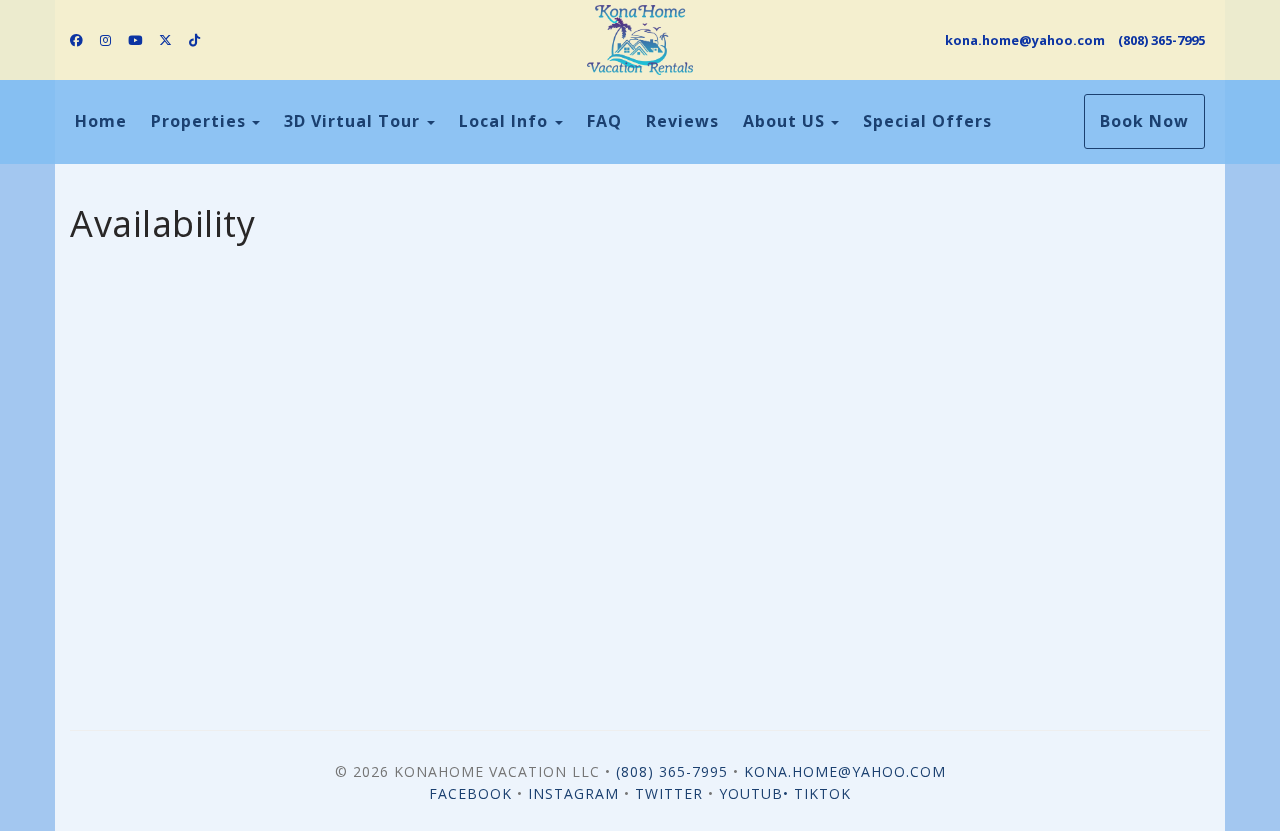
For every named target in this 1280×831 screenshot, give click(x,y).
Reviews (682, 121)
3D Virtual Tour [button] (354, 121)
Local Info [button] (506, 121)
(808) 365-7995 (1161, 40)
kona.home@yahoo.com (1025, 40)
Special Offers (927, 121)
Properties (198, 121)
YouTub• (756, 793)
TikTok (822, 793)
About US (784, 121)
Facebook (470, 793)
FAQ (604, 121)
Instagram (573, 793)
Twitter (669, 793)
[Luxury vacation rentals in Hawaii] (640, 40)
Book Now (1144, 121)
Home (101, 121)
